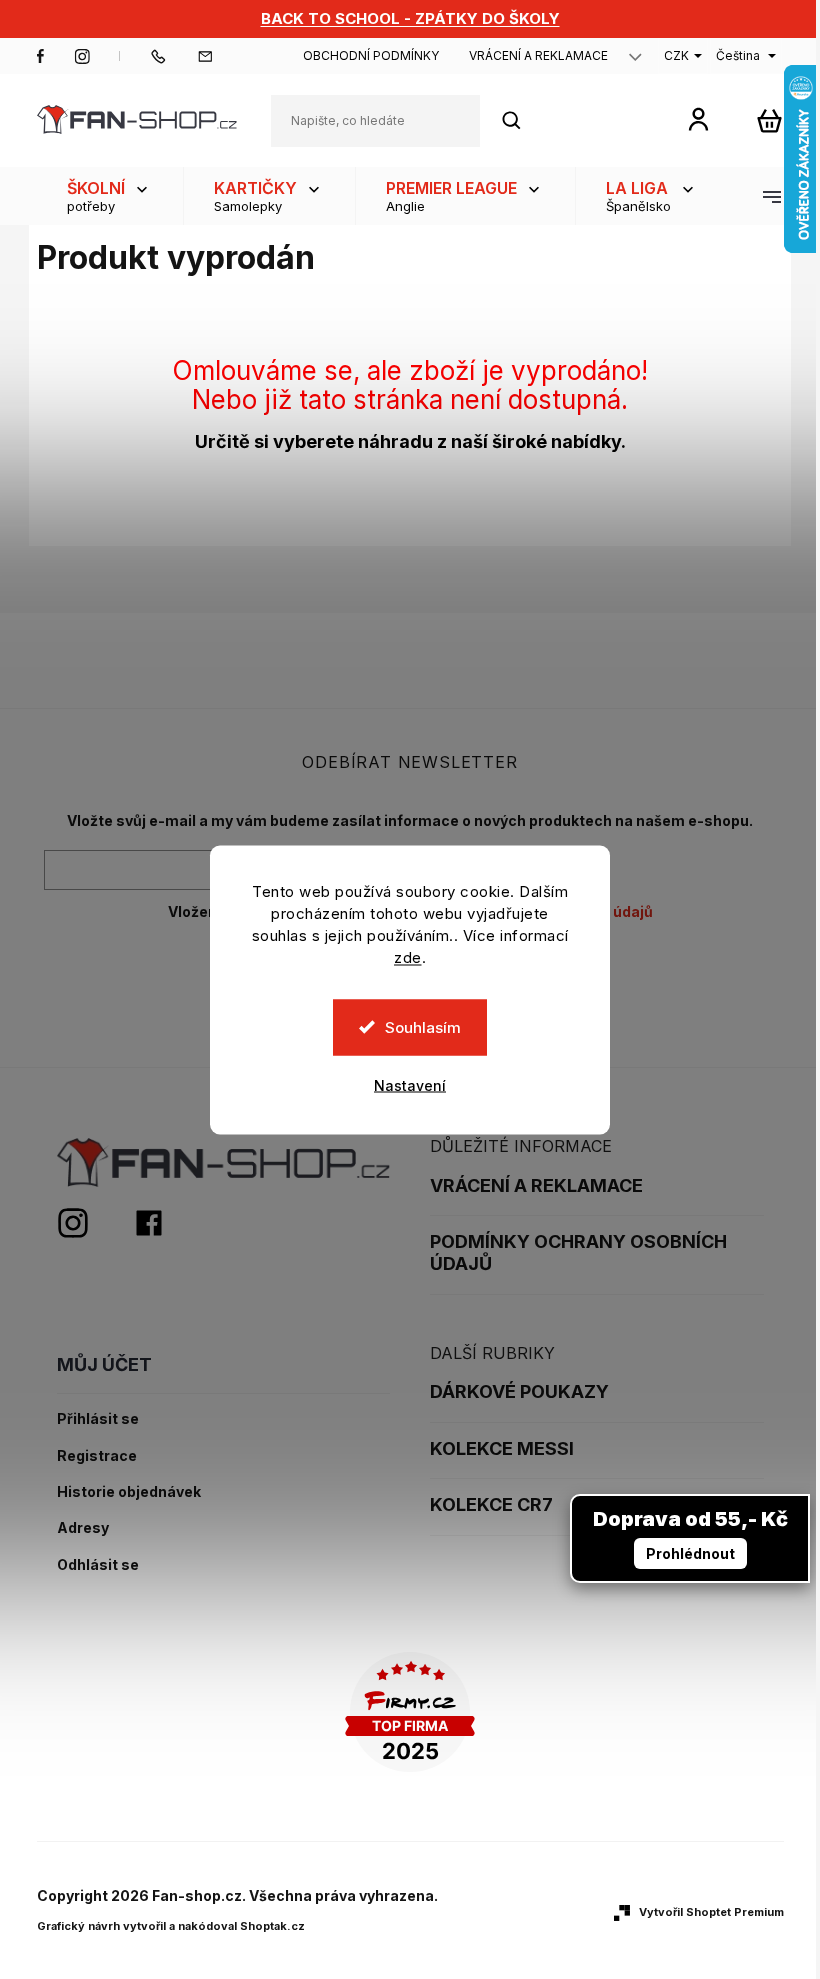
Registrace (97, 1456)
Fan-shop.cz (41, 56)
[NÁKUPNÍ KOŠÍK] (769, 120)
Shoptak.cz (272, 1926)
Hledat (522, 120)
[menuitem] (110, 196)
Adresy (83, 1528)
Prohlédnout (690, 1553)
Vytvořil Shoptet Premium (711, 1912)
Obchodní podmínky (371, 55)
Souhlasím (423, 1026)
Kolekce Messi (502, 1448)
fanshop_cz (82, 56)
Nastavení (410, 1084)
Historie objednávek (129, 1492)
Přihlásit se (98, 1419)
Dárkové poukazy (519, 1391)
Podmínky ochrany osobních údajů (578, 1252)
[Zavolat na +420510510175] (173, 56)
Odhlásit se (98, 1565)
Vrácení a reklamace (538, 55)
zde (408, 956)
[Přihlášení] (698, 118)
